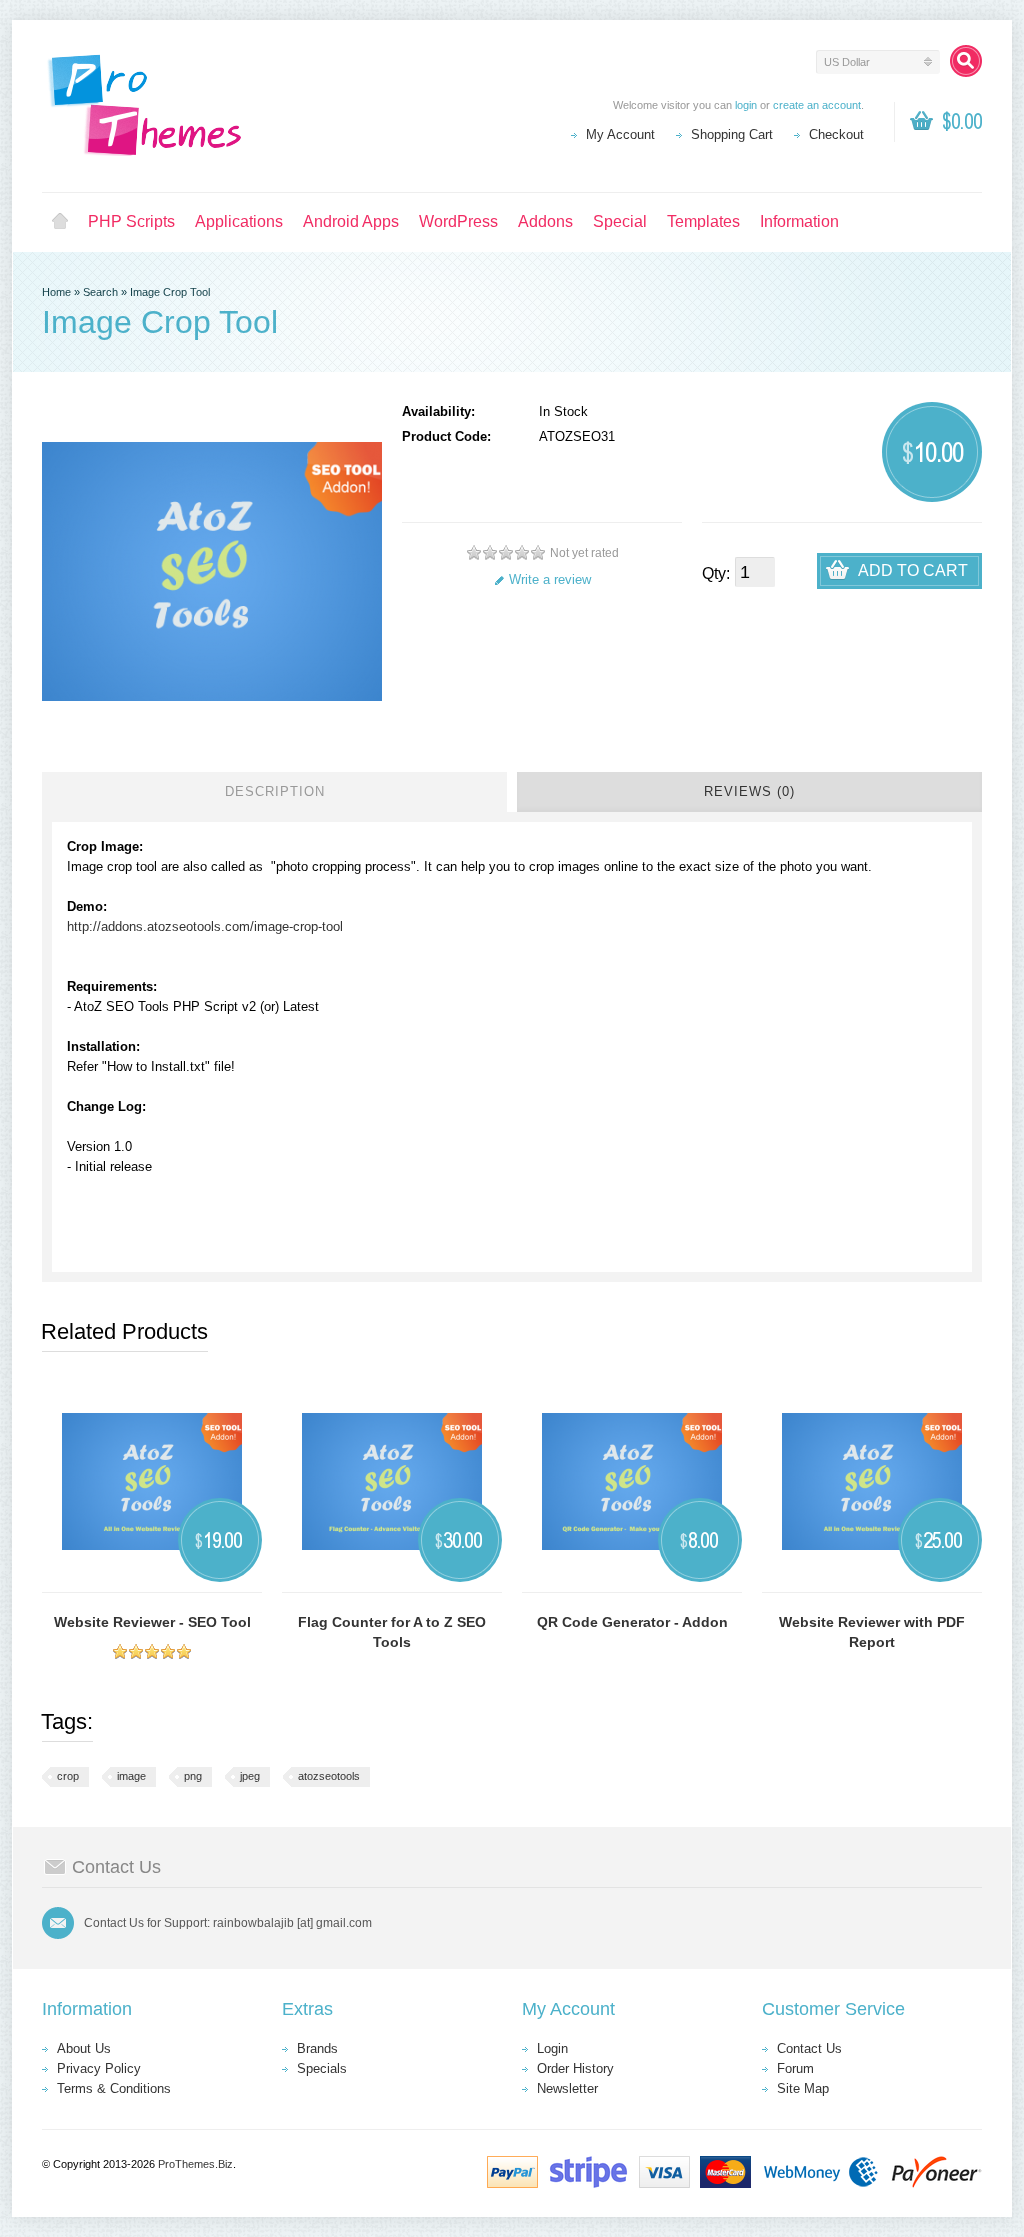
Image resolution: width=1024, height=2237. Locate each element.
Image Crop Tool (170, 292)
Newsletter (567, 2088)
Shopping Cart (732, 134)
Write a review (550, 579)
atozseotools (329, 1776)
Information (799, 221)
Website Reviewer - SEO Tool (152, 1622)
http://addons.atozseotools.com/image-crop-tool (205, 926)
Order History (575, 2068)
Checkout (836, 134)
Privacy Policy (99, 2068)
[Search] (966, 61)
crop (68, 1776)
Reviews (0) (749, 791)
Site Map (803, 2088)
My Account (620, 134)
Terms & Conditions (114, 2088)
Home (60, 222)
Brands (317, 2048)
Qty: (716, 573)
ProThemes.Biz (195, 2164)
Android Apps (351, 221)
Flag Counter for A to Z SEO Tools (392, 1632)
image (131, 1776)
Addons (545, 221)
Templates (703, 221)
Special (620, 221)
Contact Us (809, 2048)
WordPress (458, 221)
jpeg (250, 1776)
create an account (817, 105)
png (193, 1776)
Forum (795, 2068)
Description (275, 791)
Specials (322, 2068)
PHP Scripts (131, 221)
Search (100, 292)
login (746, 105)
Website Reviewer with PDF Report (872, 1632)
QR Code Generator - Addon (632, 1622)
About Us (84, 2048)
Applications (239, 221)
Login (552, 2048)
